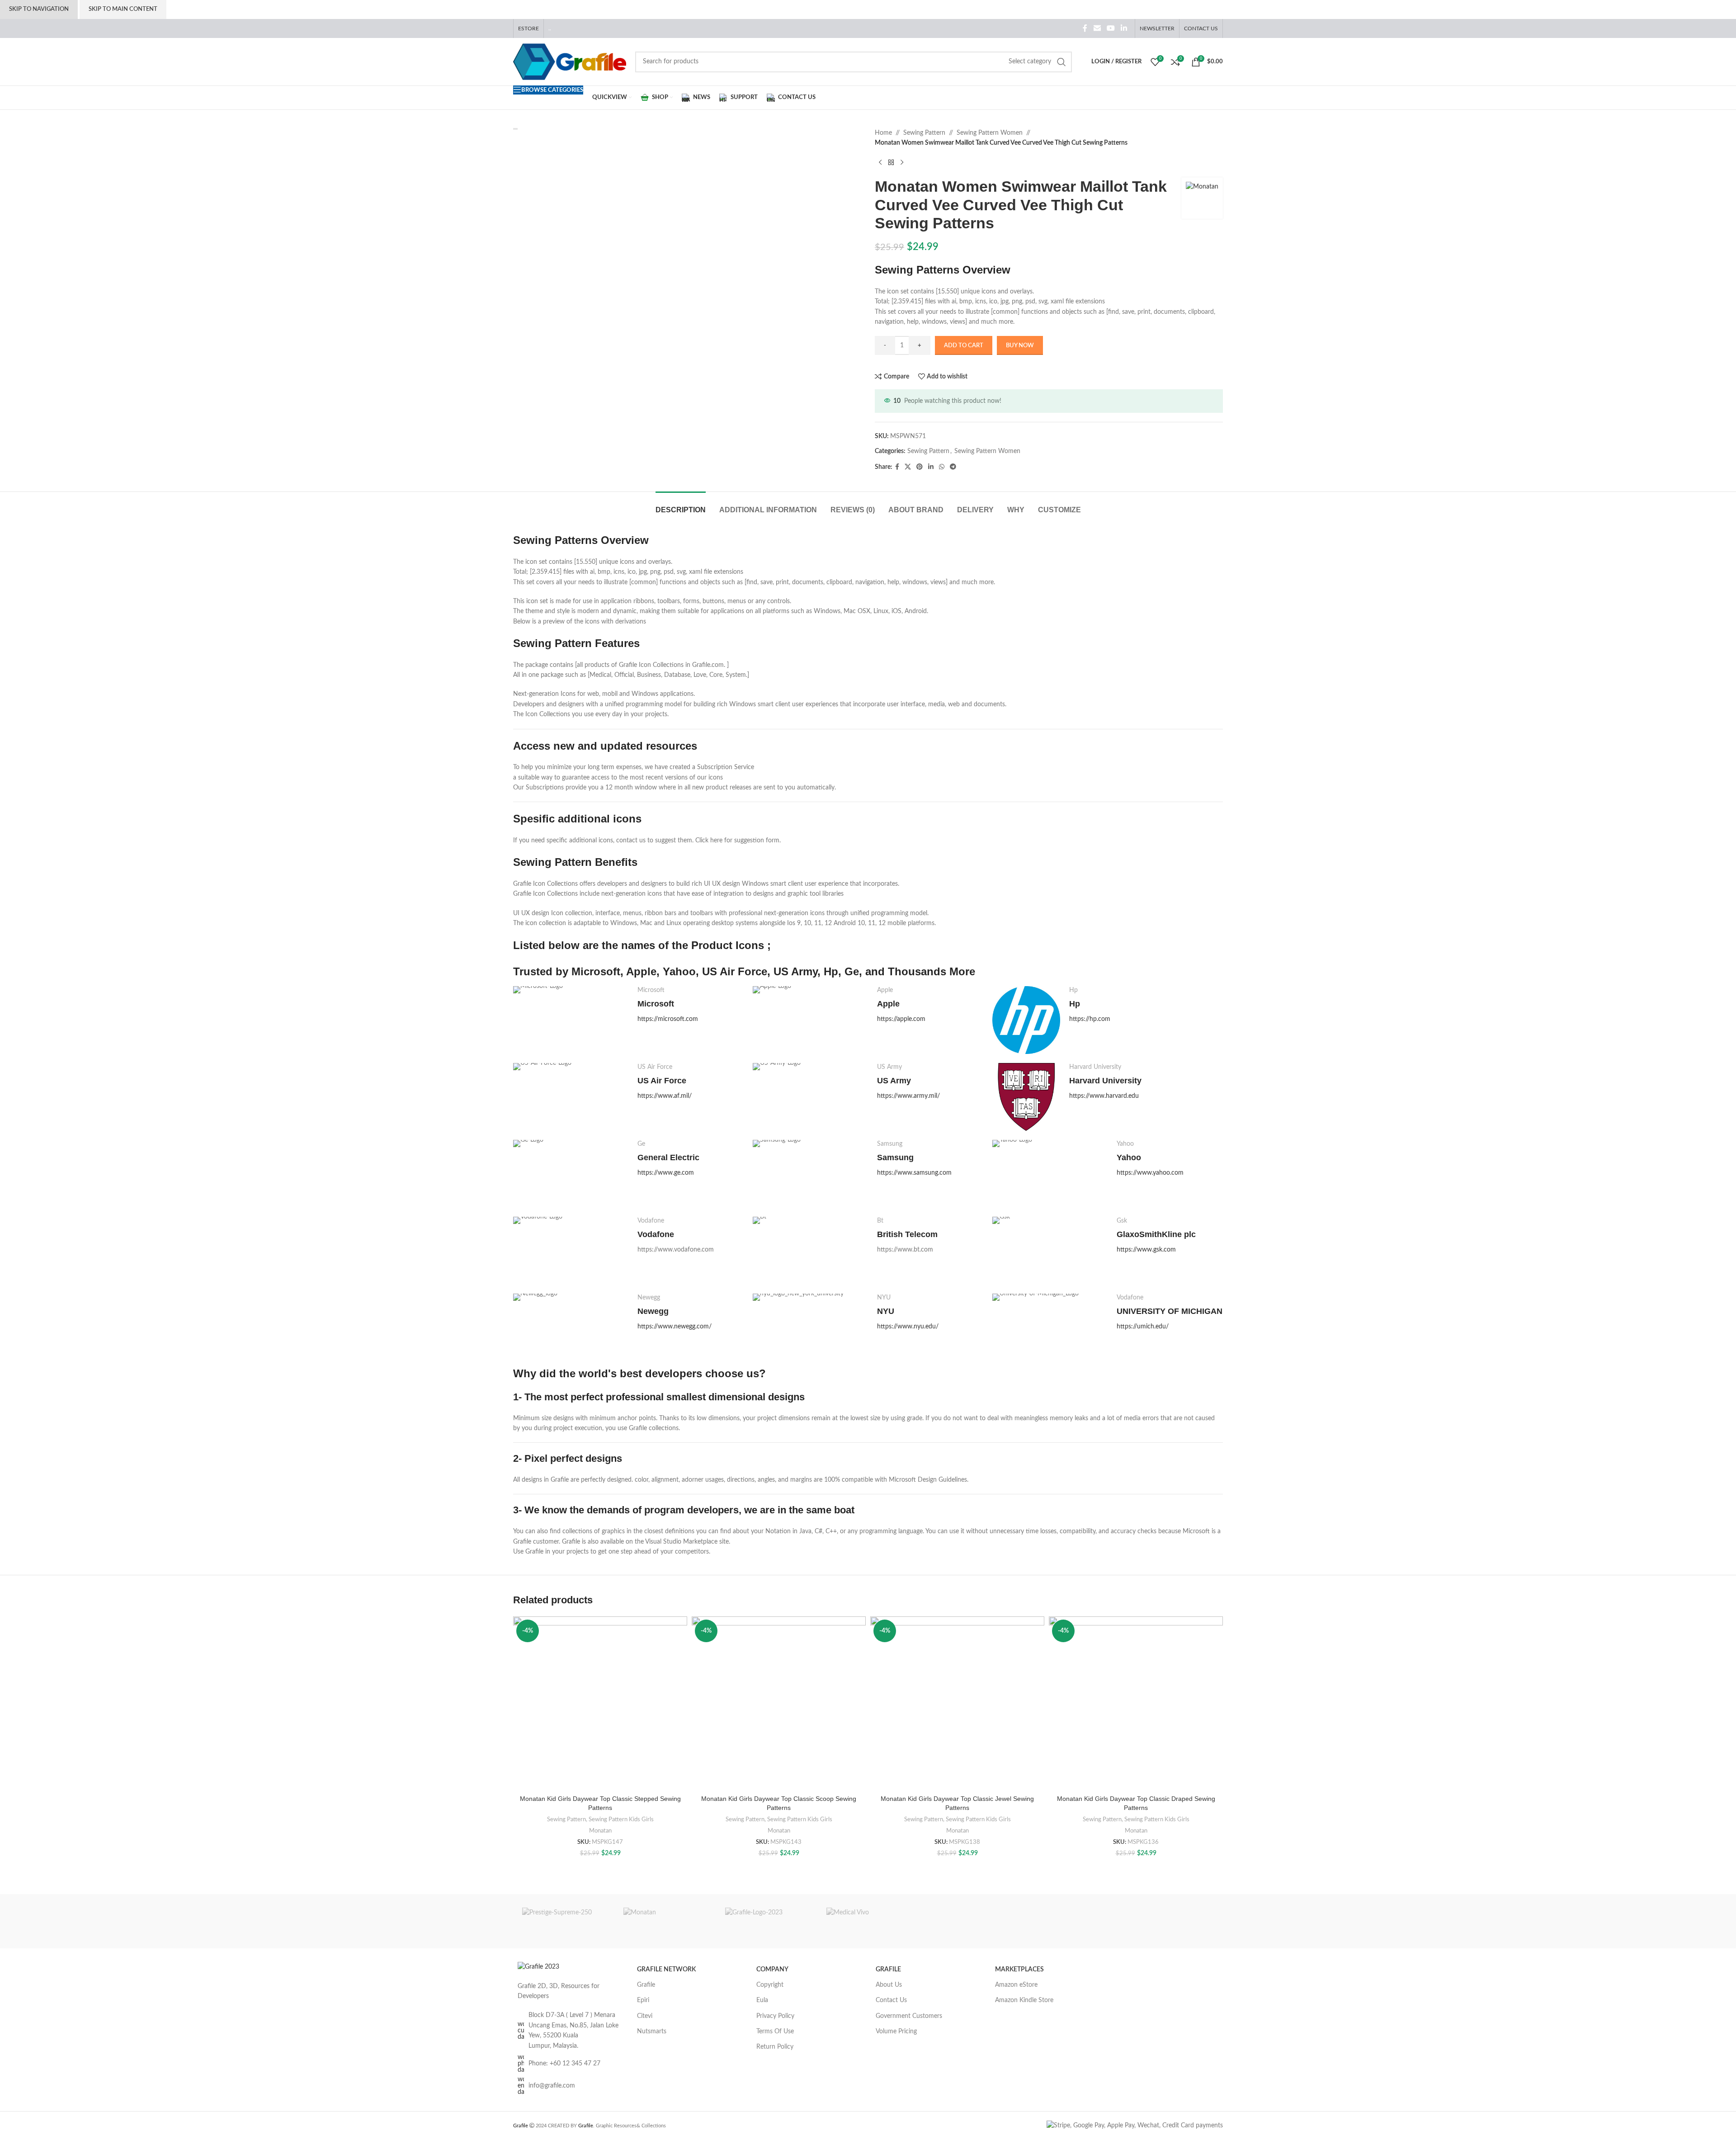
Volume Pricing (896, 2031)
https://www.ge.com (666, 1173)
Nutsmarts (652, 2031)
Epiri (643, 2000)
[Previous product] (880, 163)
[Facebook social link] (1085, 28)
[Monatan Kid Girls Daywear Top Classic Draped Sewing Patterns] (1136, 1703)
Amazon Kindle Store (1024, 2000)
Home (883, 133)
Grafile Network (666, 1970)
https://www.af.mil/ (665, 1096)
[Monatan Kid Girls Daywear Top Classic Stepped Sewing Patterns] (600, 1703)
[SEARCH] (1061, 62)
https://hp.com (1090, 1019)
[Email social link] (1097, 28)
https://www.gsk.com (1146, 1250)
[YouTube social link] (1111, 28)
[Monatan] (665, 1921)
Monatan (600, 1831)
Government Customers (909, 2016)
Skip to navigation (39, 9)
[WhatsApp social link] (942, 467)
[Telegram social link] (953, 467)
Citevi (645, 2016)
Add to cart (964, 346)
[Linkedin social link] (1124, 28)
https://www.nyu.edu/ (908, 1327)
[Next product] (902, 163)
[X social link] (908, 467)
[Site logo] (570, 61)
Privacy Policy (775, 2016)
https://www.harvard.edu (1104, 1096)
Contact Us (891, 2000)
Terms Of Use (775, 2031)
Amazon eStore (1016, 1985)
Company (772, 1970)
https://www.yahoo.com (1150, 1173)
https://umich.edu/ (1143, 1327)
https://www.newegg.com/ (675, 1327)
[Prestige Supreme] (564, 1921)
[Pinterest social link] (920, 467)
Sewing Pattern (924, 133)
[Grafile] (767, 1921)
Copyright (770, 1985)
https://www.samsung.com (914, 1173)
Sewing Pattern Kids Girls (621, 1819)
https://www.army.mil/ (908, 1096)
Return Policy (775, 2047)
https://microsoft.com (668, 1019)
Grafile (646, 1985)
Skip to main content (123, 9)
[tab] (681, 505)
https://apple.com (901, 1019)
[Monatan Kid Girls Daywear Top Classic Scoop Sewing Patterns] (779, 1703)
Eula (762, 2000)
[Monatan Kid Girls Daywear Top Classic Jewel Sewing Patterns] (957, 1703)
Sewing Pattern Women (990, 133)
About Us (889, 1985)
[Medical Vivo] (868, 1921)
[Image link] (538, 1967)
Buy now (1020, 346)
